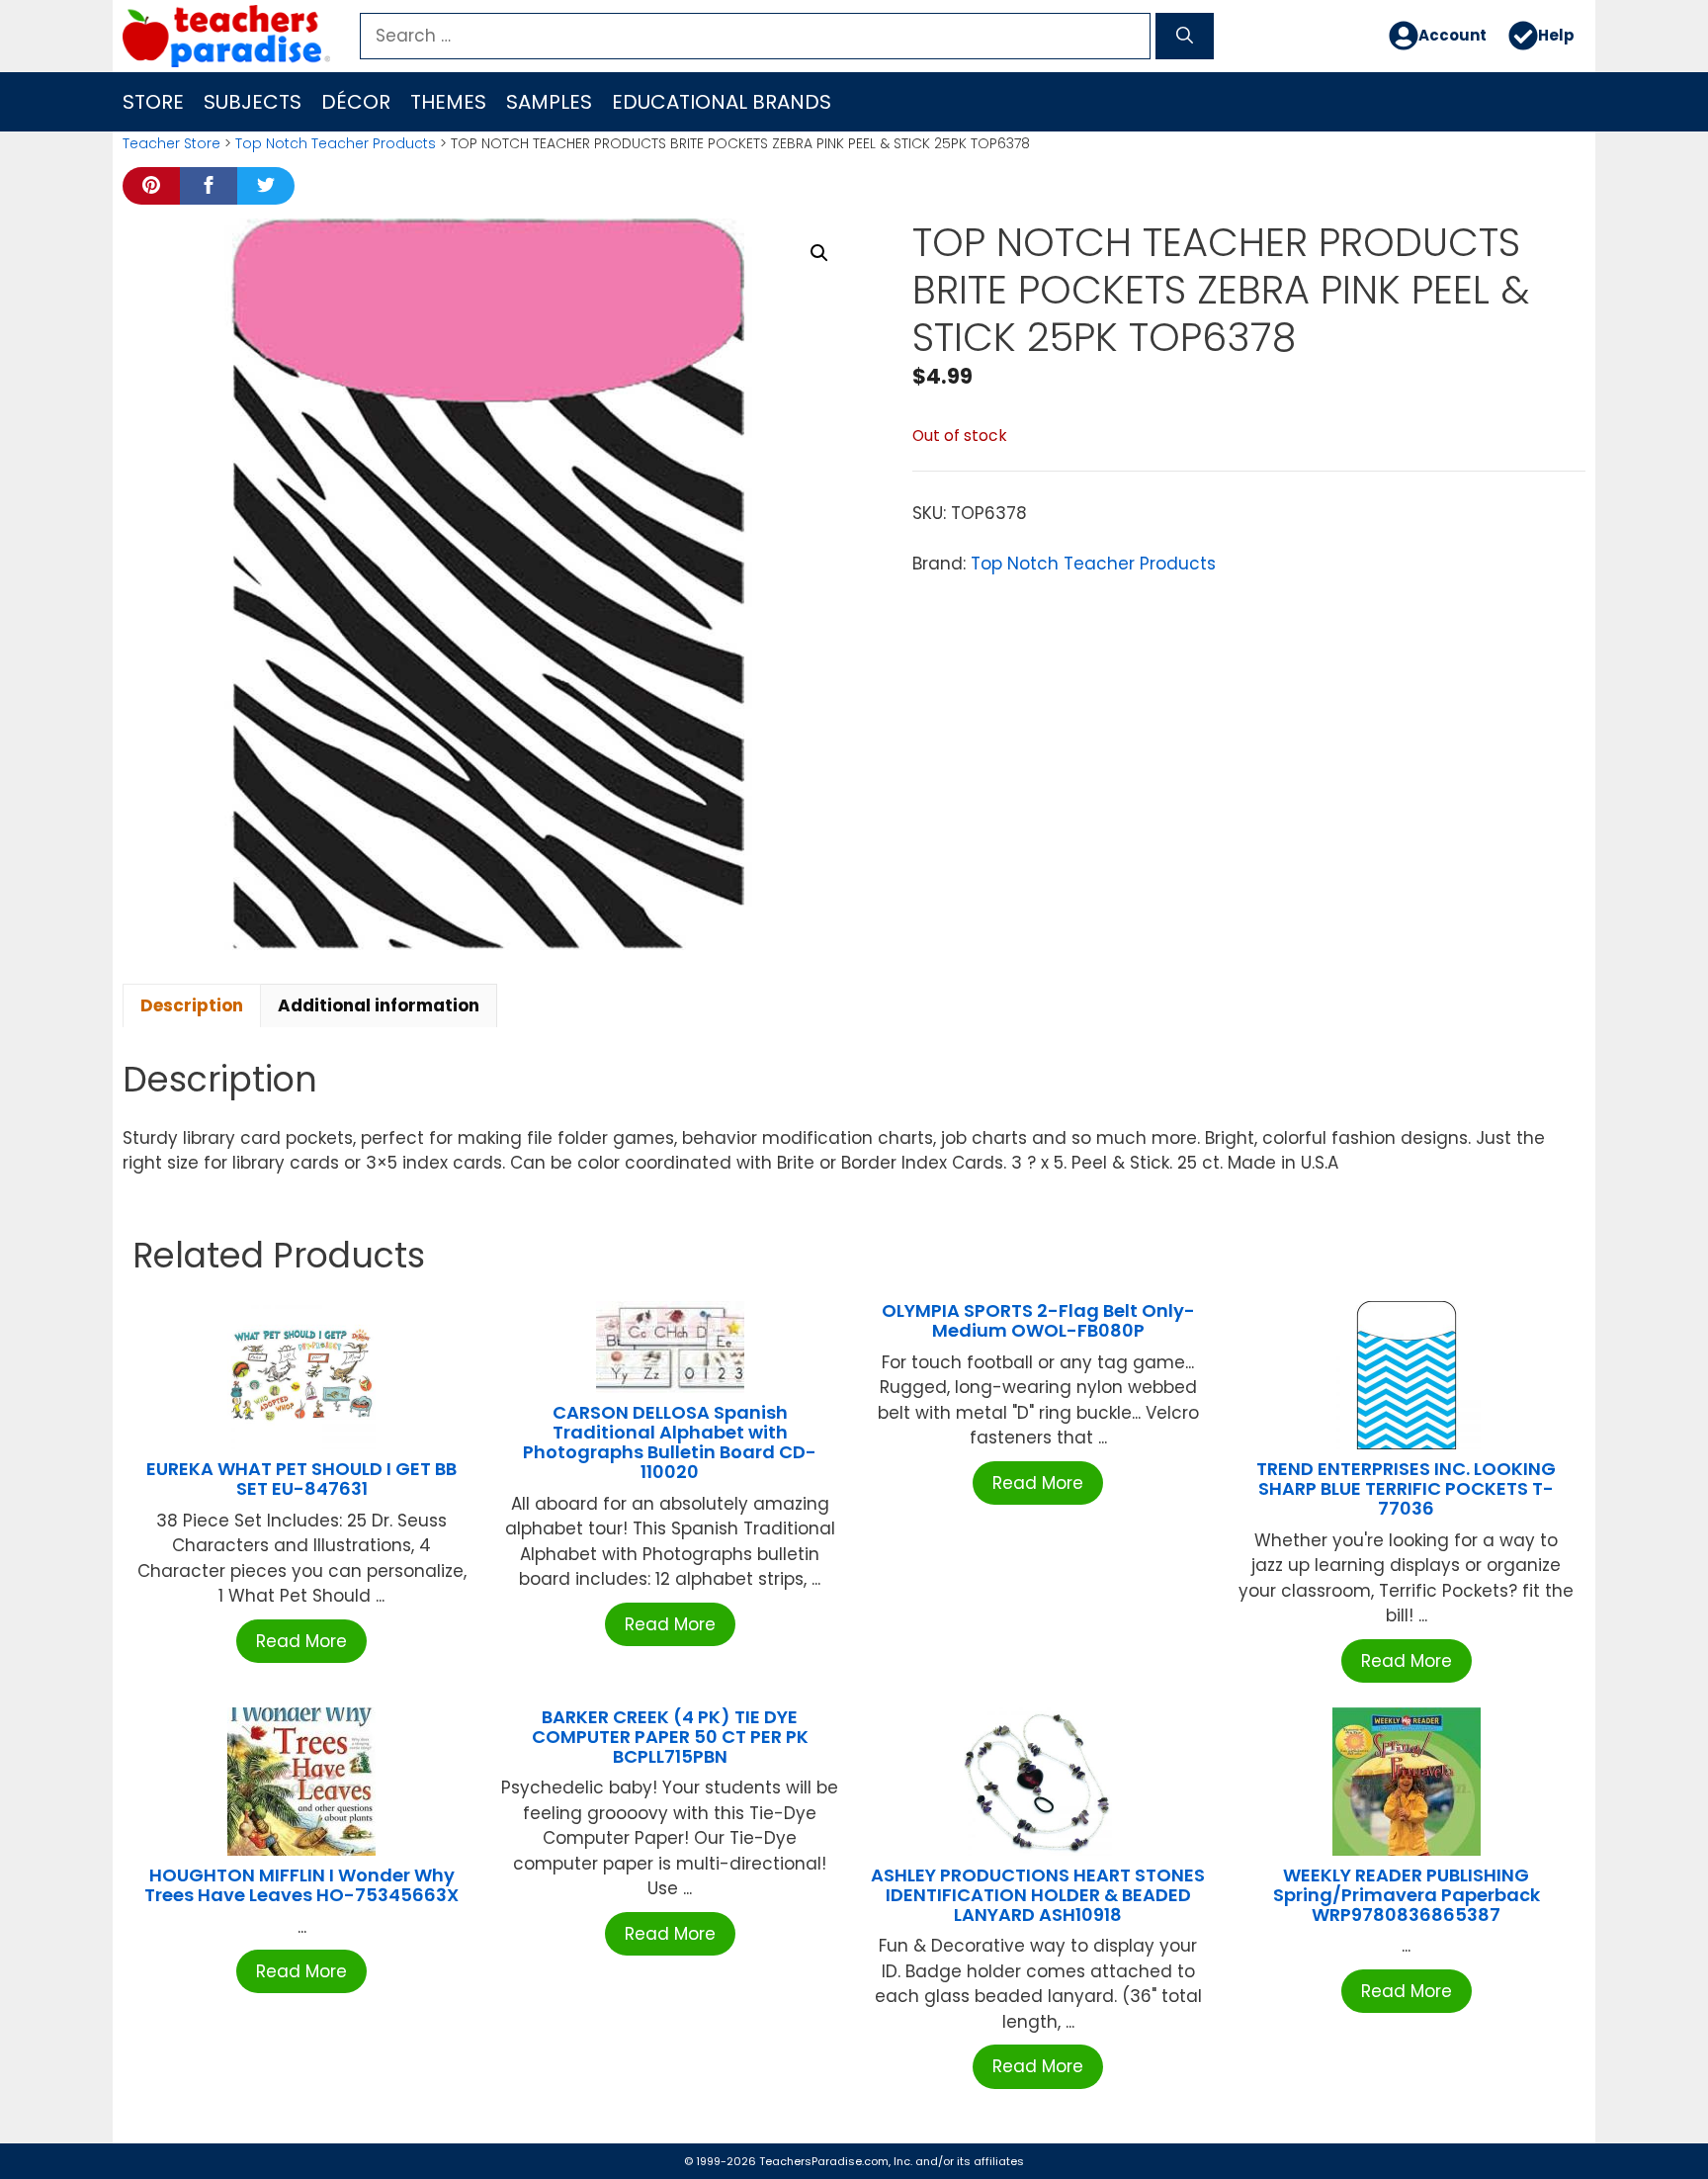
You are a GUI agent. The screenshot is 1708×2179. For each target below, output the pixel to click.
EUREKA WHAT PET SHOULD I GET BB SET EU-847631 (301, 1479)
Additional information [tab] (379, 1005)
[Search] (1185, 37)
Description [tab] (192, 1005)
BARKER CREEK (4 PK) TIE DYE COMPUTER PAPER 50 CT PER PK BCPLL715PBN (670, 1737)
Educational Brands (722, 102)
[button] (819, 253)
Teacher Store (171, 143)
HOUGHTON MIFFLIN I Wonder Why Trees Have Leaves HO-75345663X (301, 1885)
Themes (448, 102)
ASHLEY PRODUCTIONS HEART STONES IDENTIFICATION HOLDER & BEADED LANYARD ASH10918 (1038, 1895)
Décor (356, 102)
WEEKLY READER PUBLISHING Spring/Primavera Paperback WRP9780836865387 (1407, 1895)
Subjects (253, 102)
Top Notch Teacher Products (336, 143)
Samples (549, 102)
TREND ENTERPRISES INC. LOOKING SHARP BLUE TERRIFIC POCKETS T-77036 (1406, 1488)
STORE (153, 102)
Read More (301, 1641)
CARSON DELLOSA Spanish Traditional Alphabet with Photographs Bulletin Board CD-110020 (670, 1441)
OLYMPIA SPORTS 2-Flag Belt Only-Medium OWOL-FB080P (1038, 1320)
